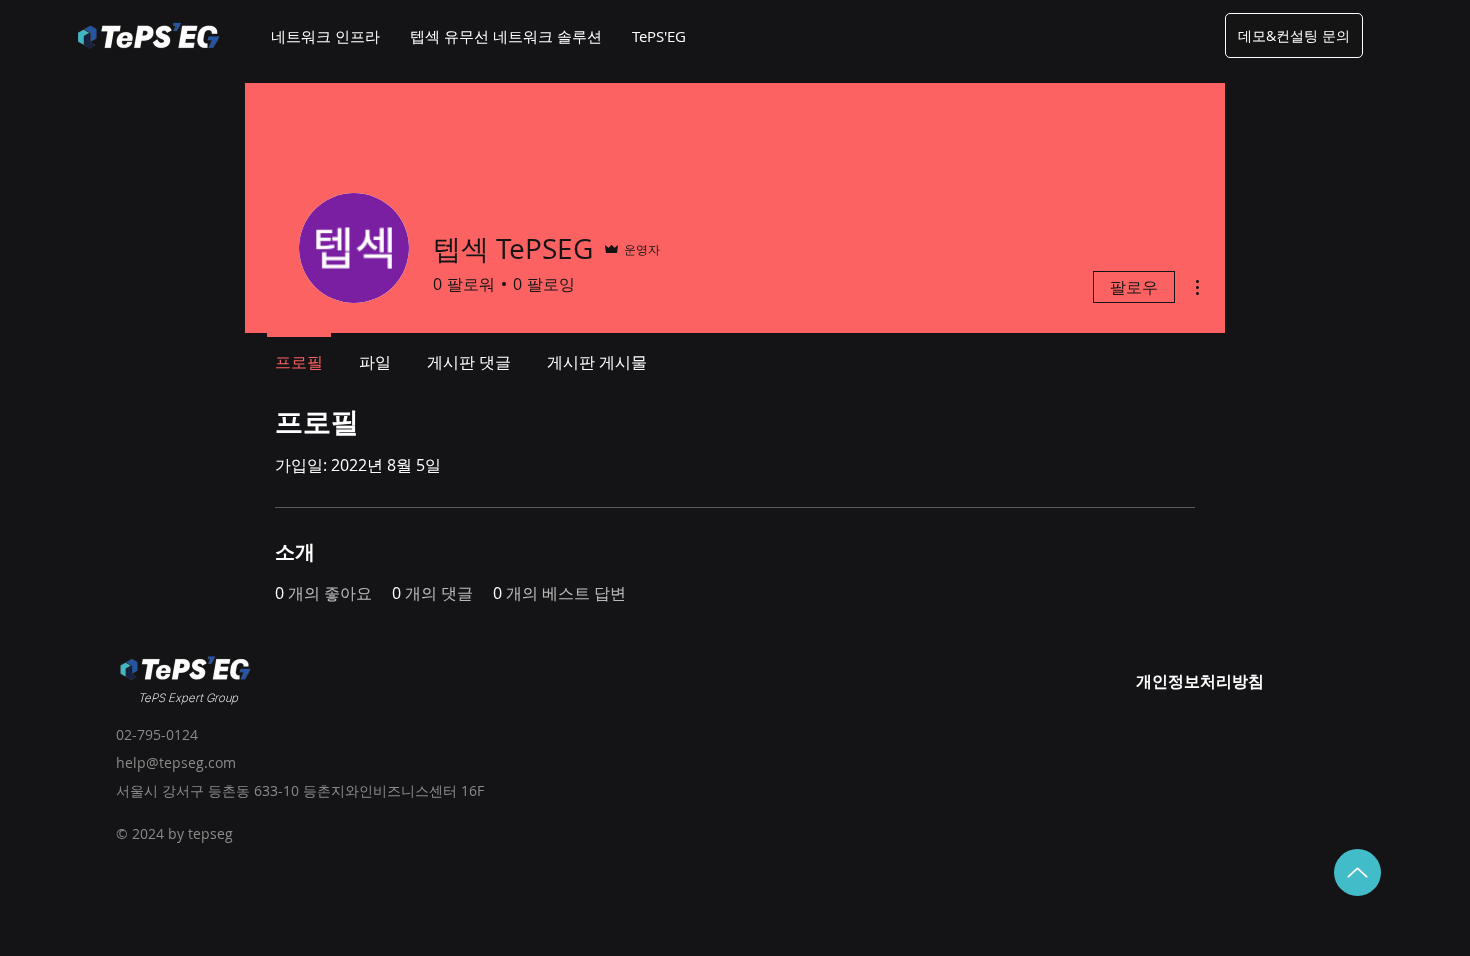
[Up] (1357, 872)
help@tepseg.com (176, 762)
